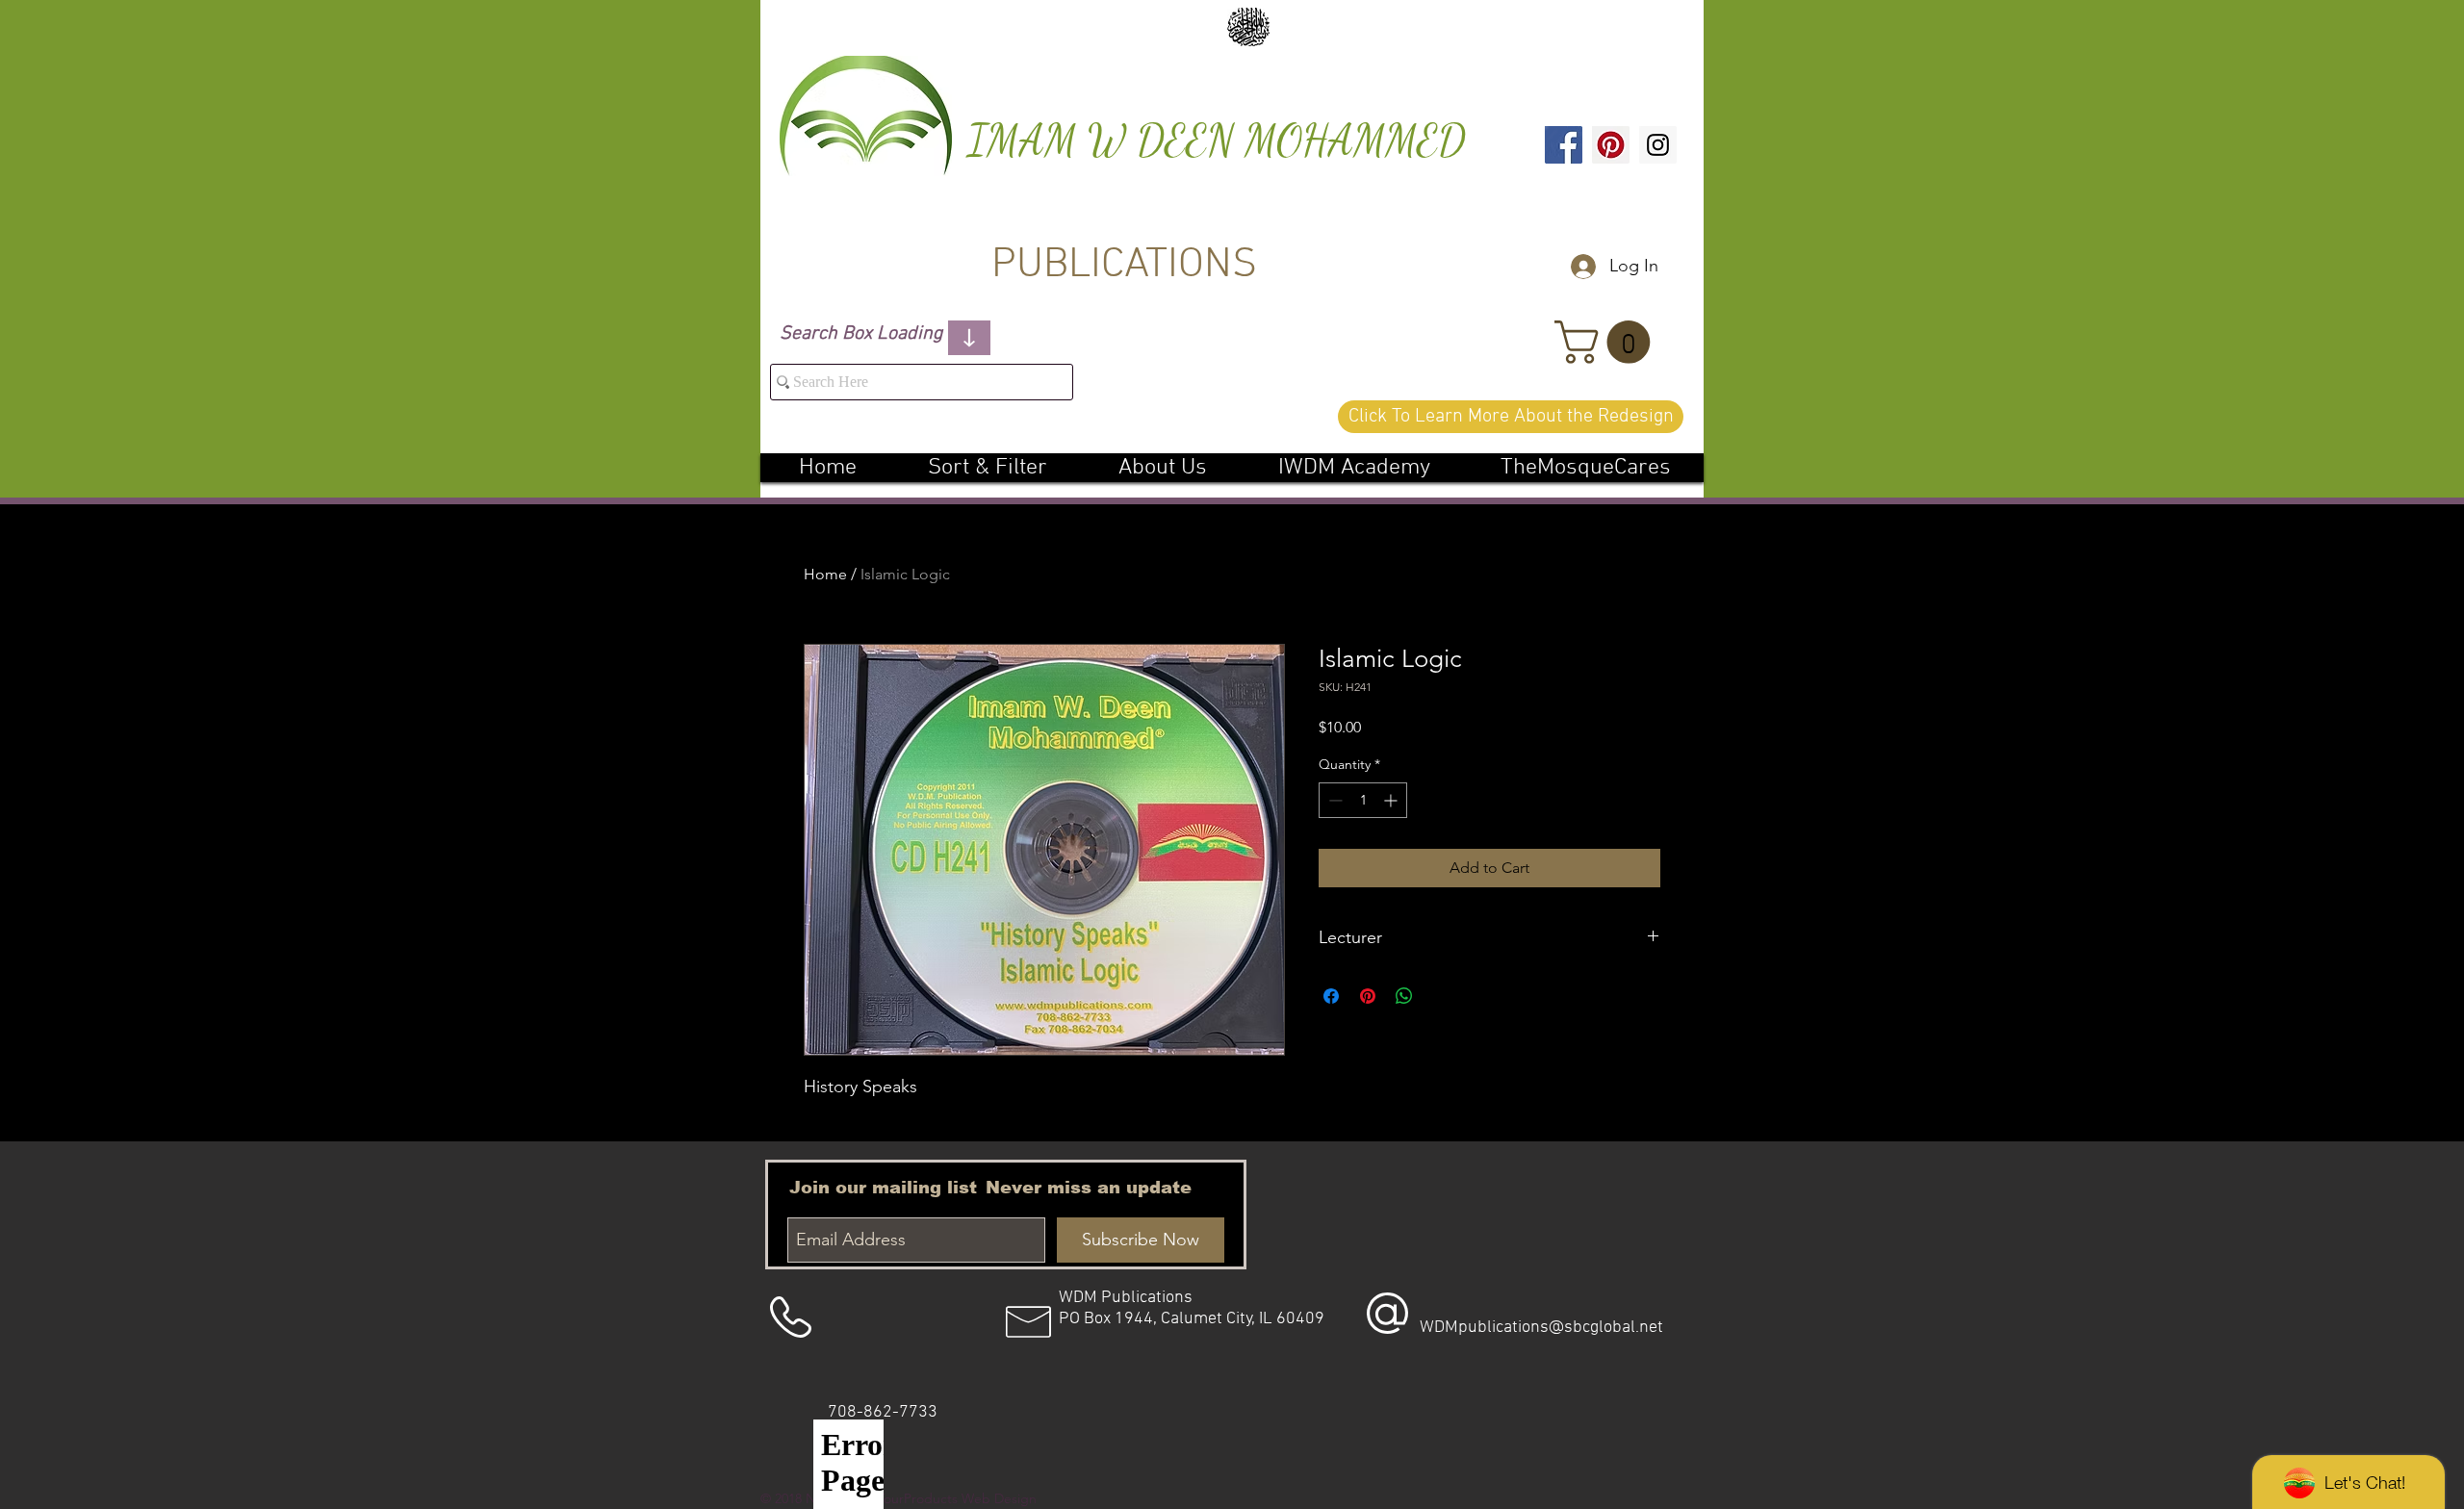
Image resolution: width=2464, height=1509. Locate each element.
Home (825, 574)
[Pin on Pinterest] (1368, 996)
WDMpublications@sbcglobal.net (1541, 1328)
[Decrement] (1334, 800)
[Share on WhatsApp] (1404, 996)
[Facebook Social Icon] (1564, 145)
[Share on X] (1441, 996)
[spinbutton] (1363, 800)
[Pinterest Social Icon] (1611, 145)
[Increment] (1392, 800)
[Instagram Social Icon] (1658, 145)
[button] (1607, 342)
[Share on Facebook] (1331, 996)
